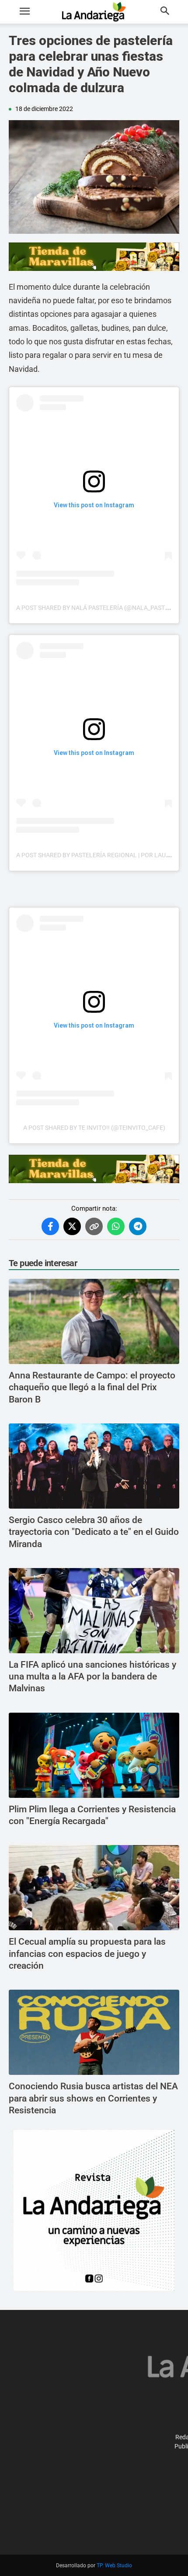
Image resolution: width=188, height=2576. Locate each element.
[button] (24, 12)
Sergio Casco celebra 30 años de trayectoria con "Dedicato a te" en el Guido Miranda (94, 1532)
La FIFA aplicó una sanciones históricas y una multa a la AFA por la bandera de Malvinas (92, 1677)
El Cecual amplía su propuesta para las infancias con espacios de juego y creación (87, 1954)
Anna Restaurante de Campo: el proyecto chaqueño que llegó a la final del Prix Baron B (92, 1387)
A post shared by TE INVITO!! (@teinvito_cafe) (94, 1128)
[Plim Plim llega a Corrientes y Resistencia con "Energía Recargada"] (94, 1755)
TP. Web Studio (114, 2566)
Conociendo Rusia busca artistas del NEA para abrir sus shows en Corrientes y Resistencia (93, 2098)
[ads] (94, 257)
